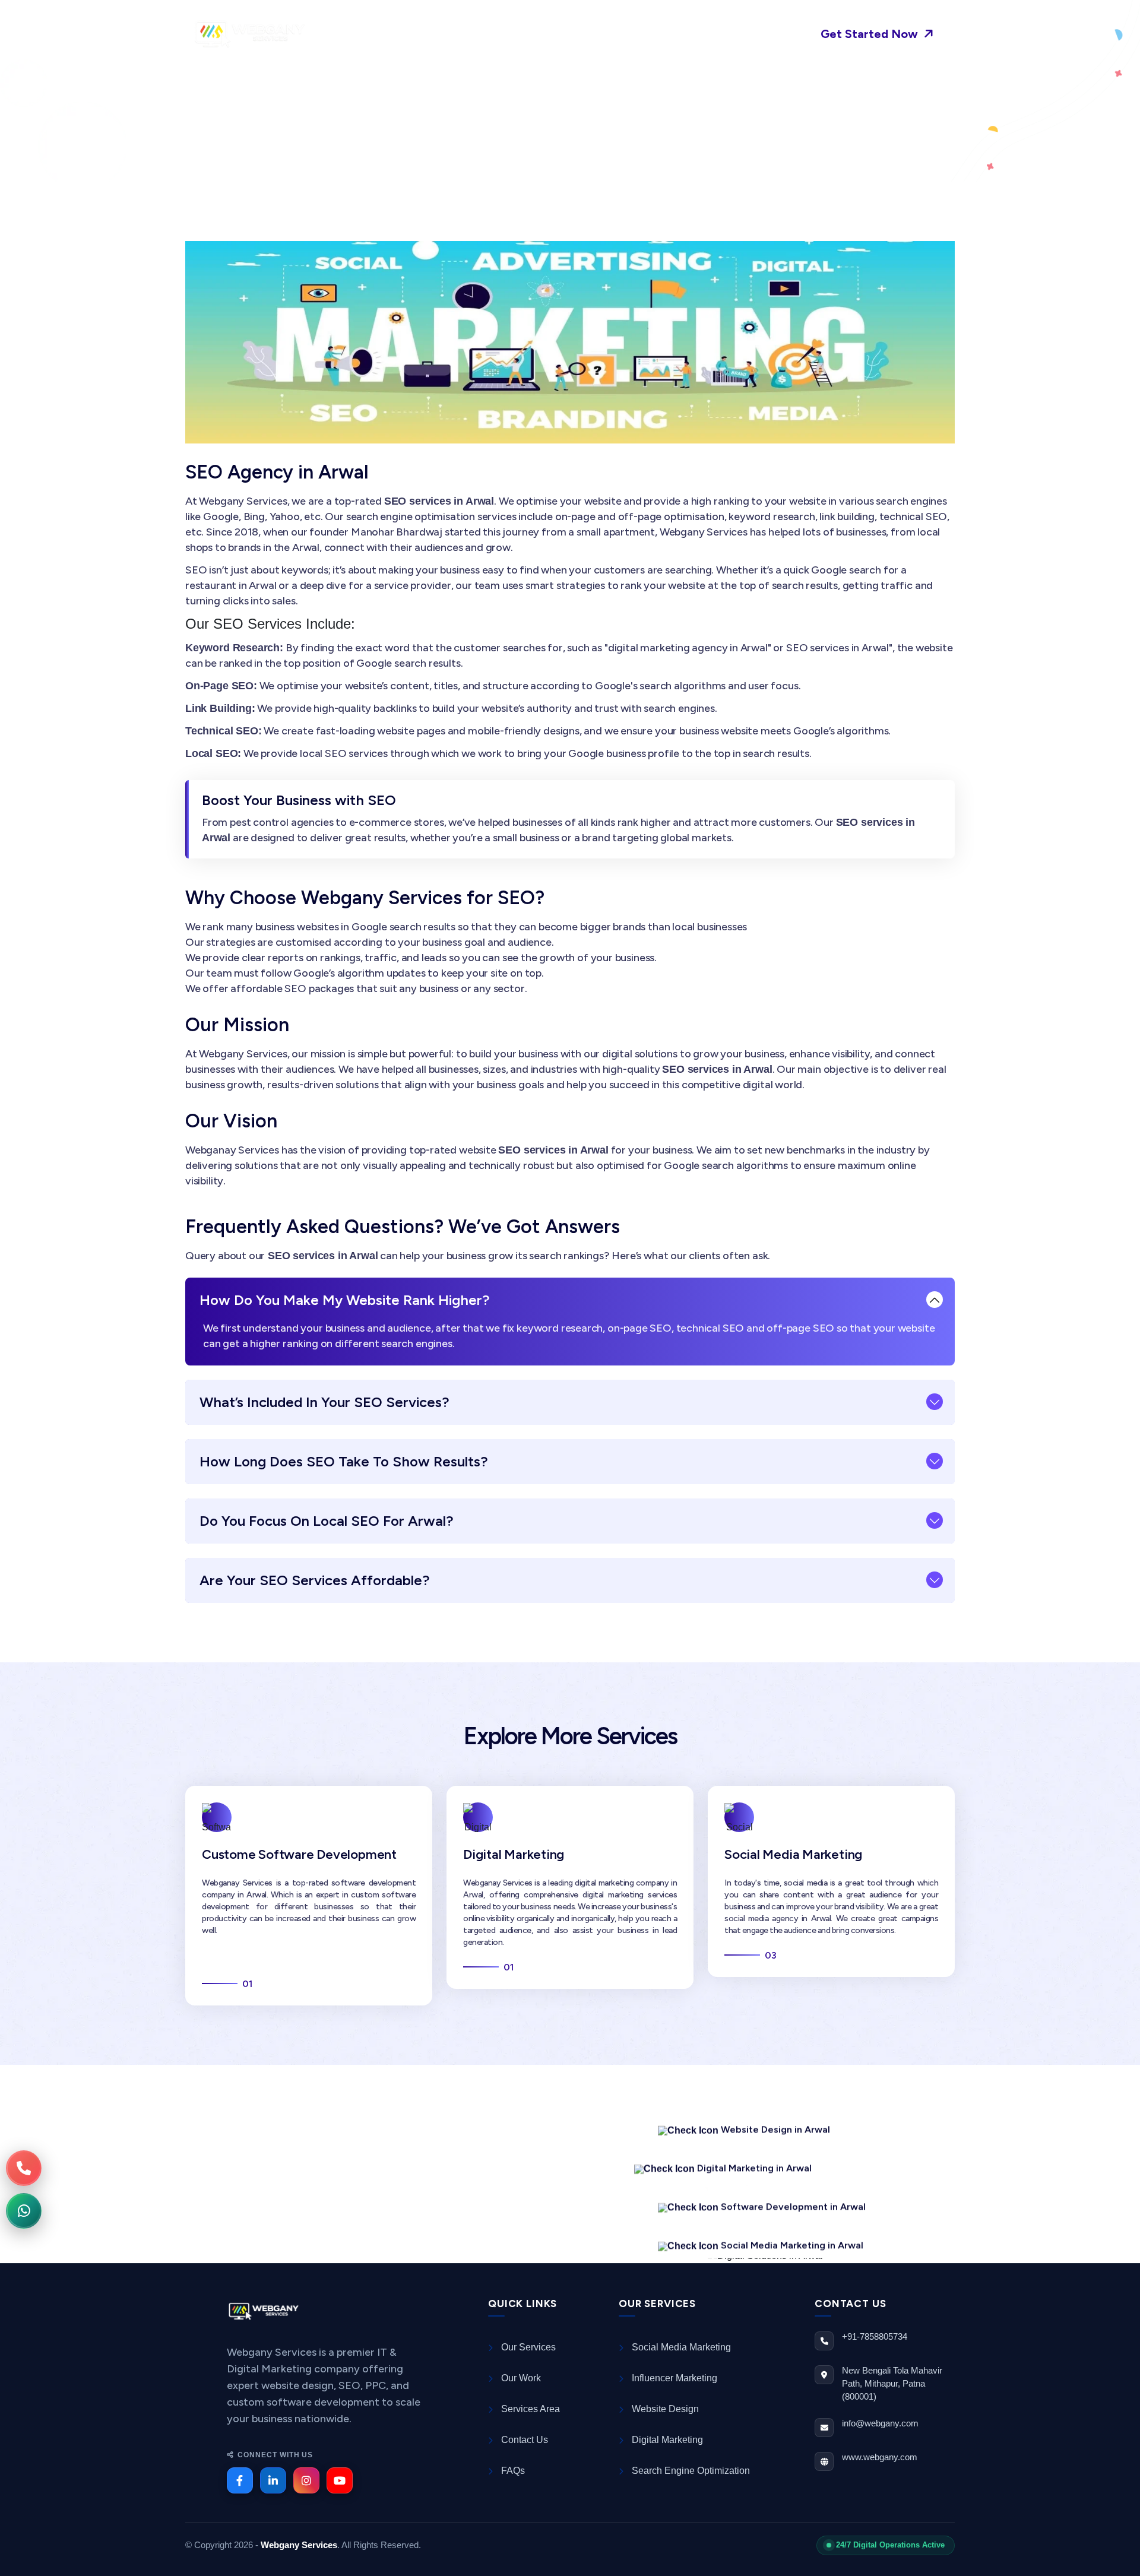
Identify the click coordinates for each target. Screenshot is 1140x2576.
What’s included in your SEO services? (324, 1402)
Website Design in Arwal (775, 2118)
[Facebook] (240, 2480)
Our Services (531, 34)
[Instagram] (306, 2480)
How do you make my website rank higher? (345, 1300)
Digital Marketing (514, 1854)
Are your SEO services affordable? (315, 1580)
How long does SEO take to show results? (344, 1461)
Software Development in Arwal (793, 2195)
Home (364, 34)
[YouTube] (340, 2480)
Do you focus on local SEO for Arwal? (327, 1521)
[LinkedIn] (273, 2480)
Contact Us (699, 34)
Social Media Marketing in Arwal (792, 2234)
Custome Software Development (299, 1854)
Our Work (617, 34)
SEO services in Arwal (389, 2169)
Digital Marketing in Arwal (754, 2157)
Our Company (435, 34)
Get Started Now (871, 34)
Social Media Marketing (793, 1854)
